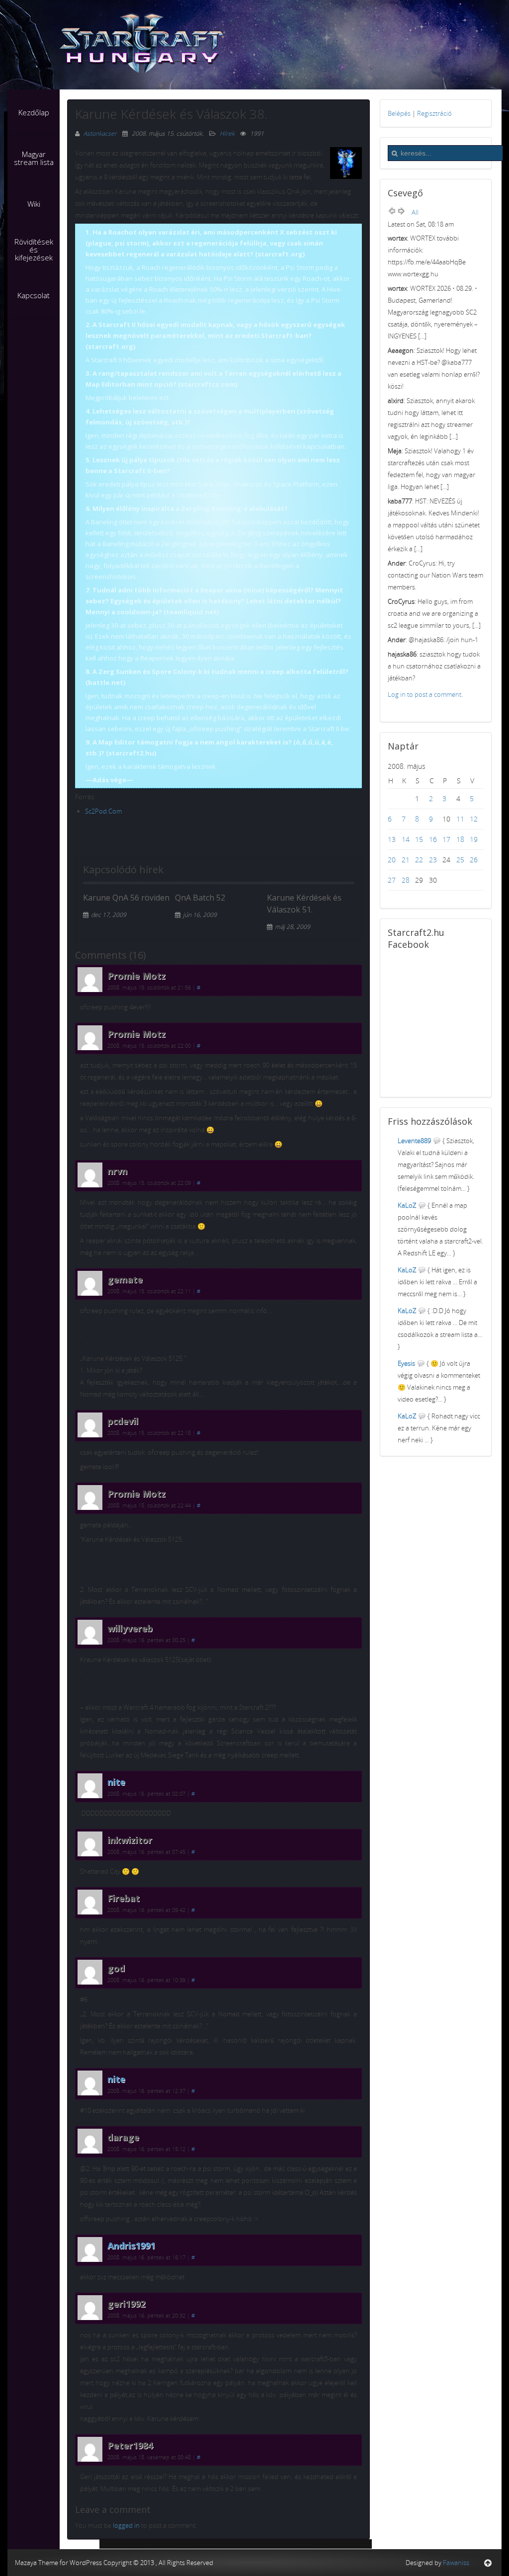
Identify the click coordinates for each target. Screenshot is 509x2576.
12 (474, 819)
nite (116, 1782)
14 (406, 839)
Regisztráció (434, 113)
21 (406, 860)
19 (474, 839)
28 (406, 880)
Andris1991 (131, 2245)
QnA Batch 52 (200, 898)
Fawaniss (456, 2563)
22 (419, 860)
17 (446, 839)
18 (460, 839)
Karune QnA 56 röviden (126, 898)
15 (419, 839)
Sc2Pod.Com (103, 811)
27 (392, 880)
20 (392, 860)
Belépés (399, 113)
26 (474, 860)
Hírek (227, 133)
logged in (126, 2525)
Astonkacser (101, 133)
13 (392, 839)
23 (433, 860)
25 (460, 860)
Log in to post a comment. (425, 694)
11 (460, 819)
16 (433, 839)
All (415, 212)
